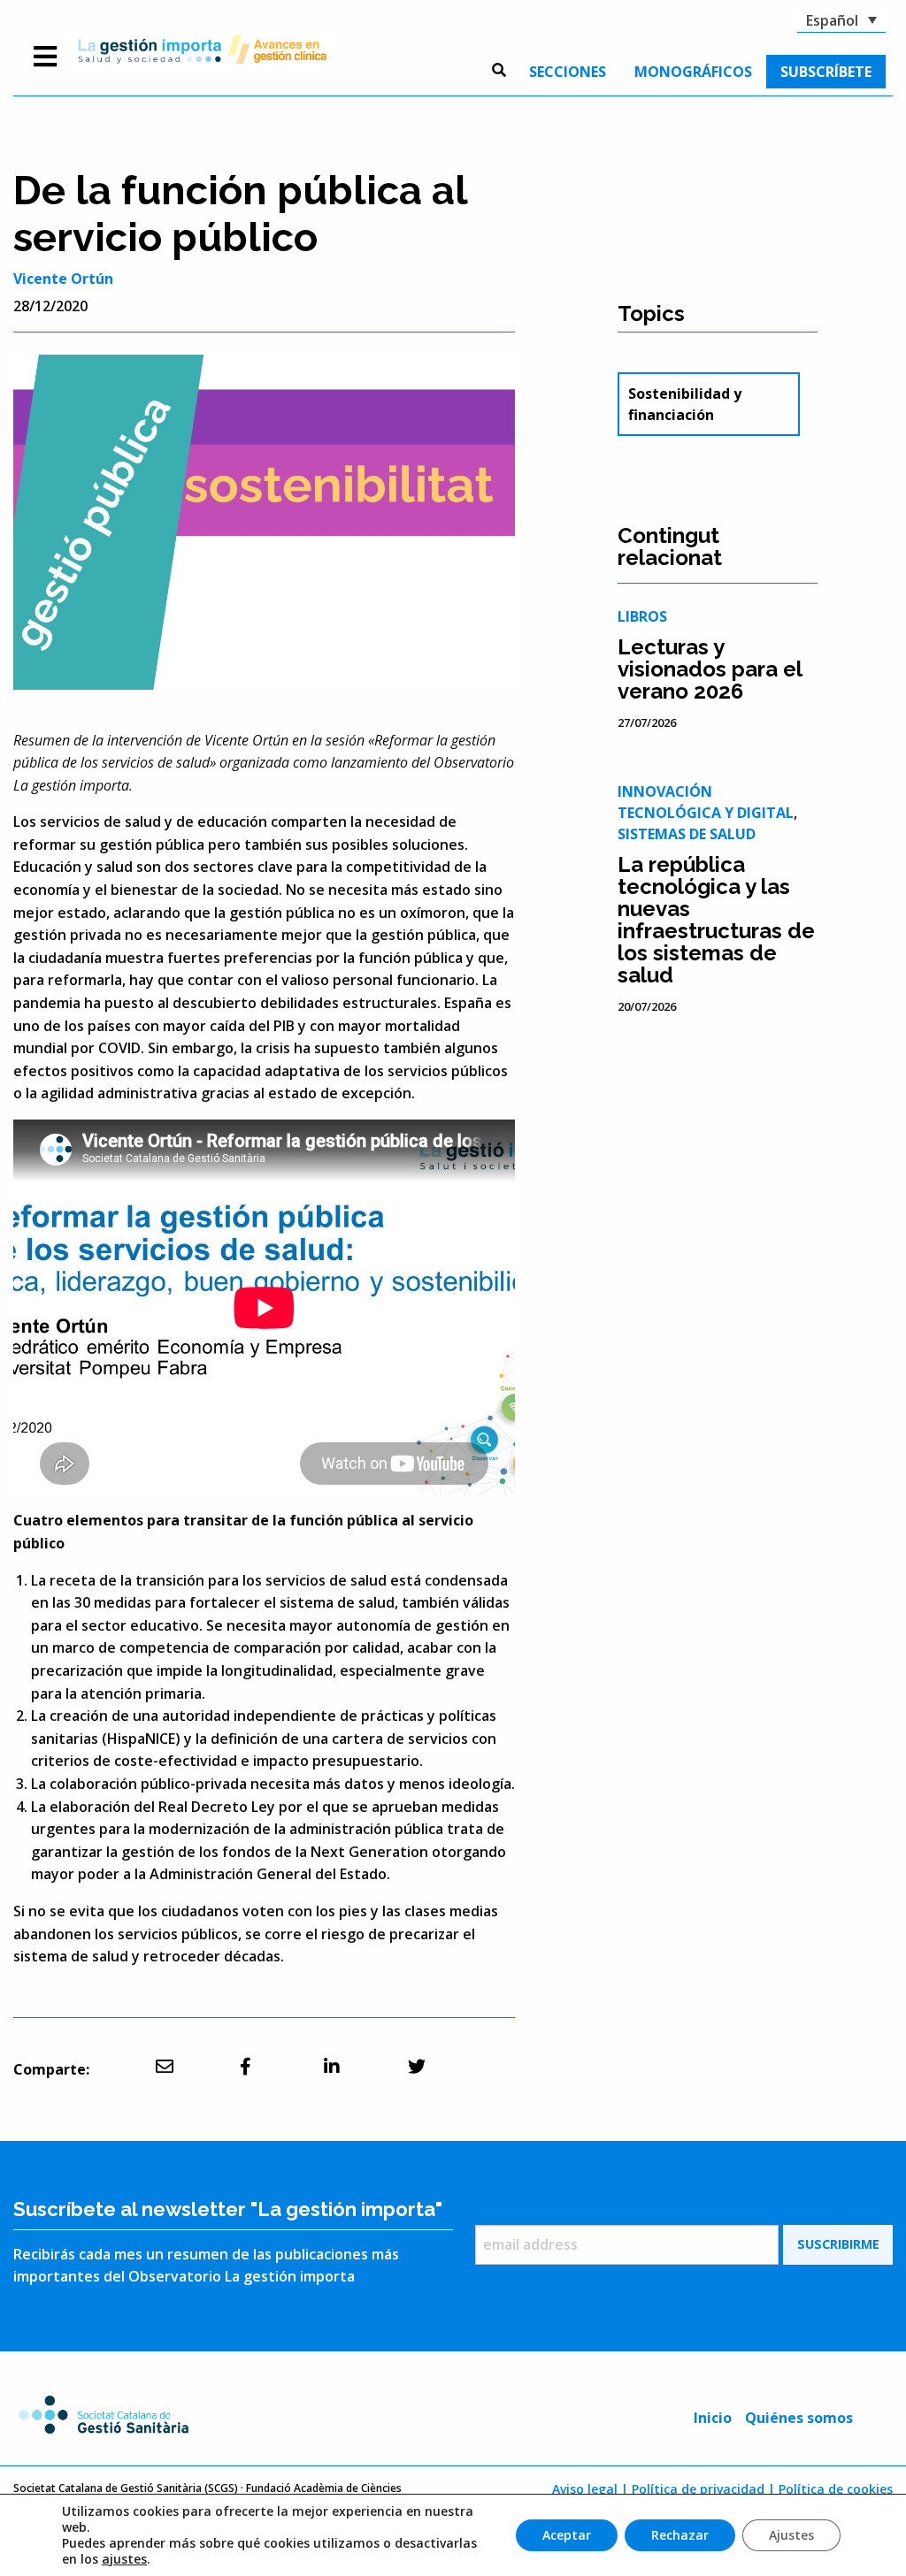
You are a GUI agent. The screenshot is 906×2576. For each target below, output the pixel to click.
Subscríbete (826, 72)
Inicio (713, 2418)
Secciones (568, 72)
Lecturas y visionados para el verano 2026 (710, 669)
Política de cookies (836, 2489)
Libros (642, 616)
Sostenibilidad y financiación (685, 404)
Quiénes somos (799, 2418)
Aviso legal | (590, 2489)
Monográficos (693, 72)
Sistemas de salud (687, 834)
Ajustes (791, 2535)
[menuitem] (568, 72)
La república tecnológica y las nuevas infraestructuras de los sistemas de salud (716, 920)
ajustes (124, 2559)
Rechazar (680, 2535)
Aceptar (567, 2535)
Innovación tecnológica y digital (706, 802)
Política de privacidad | (703, 2489)
